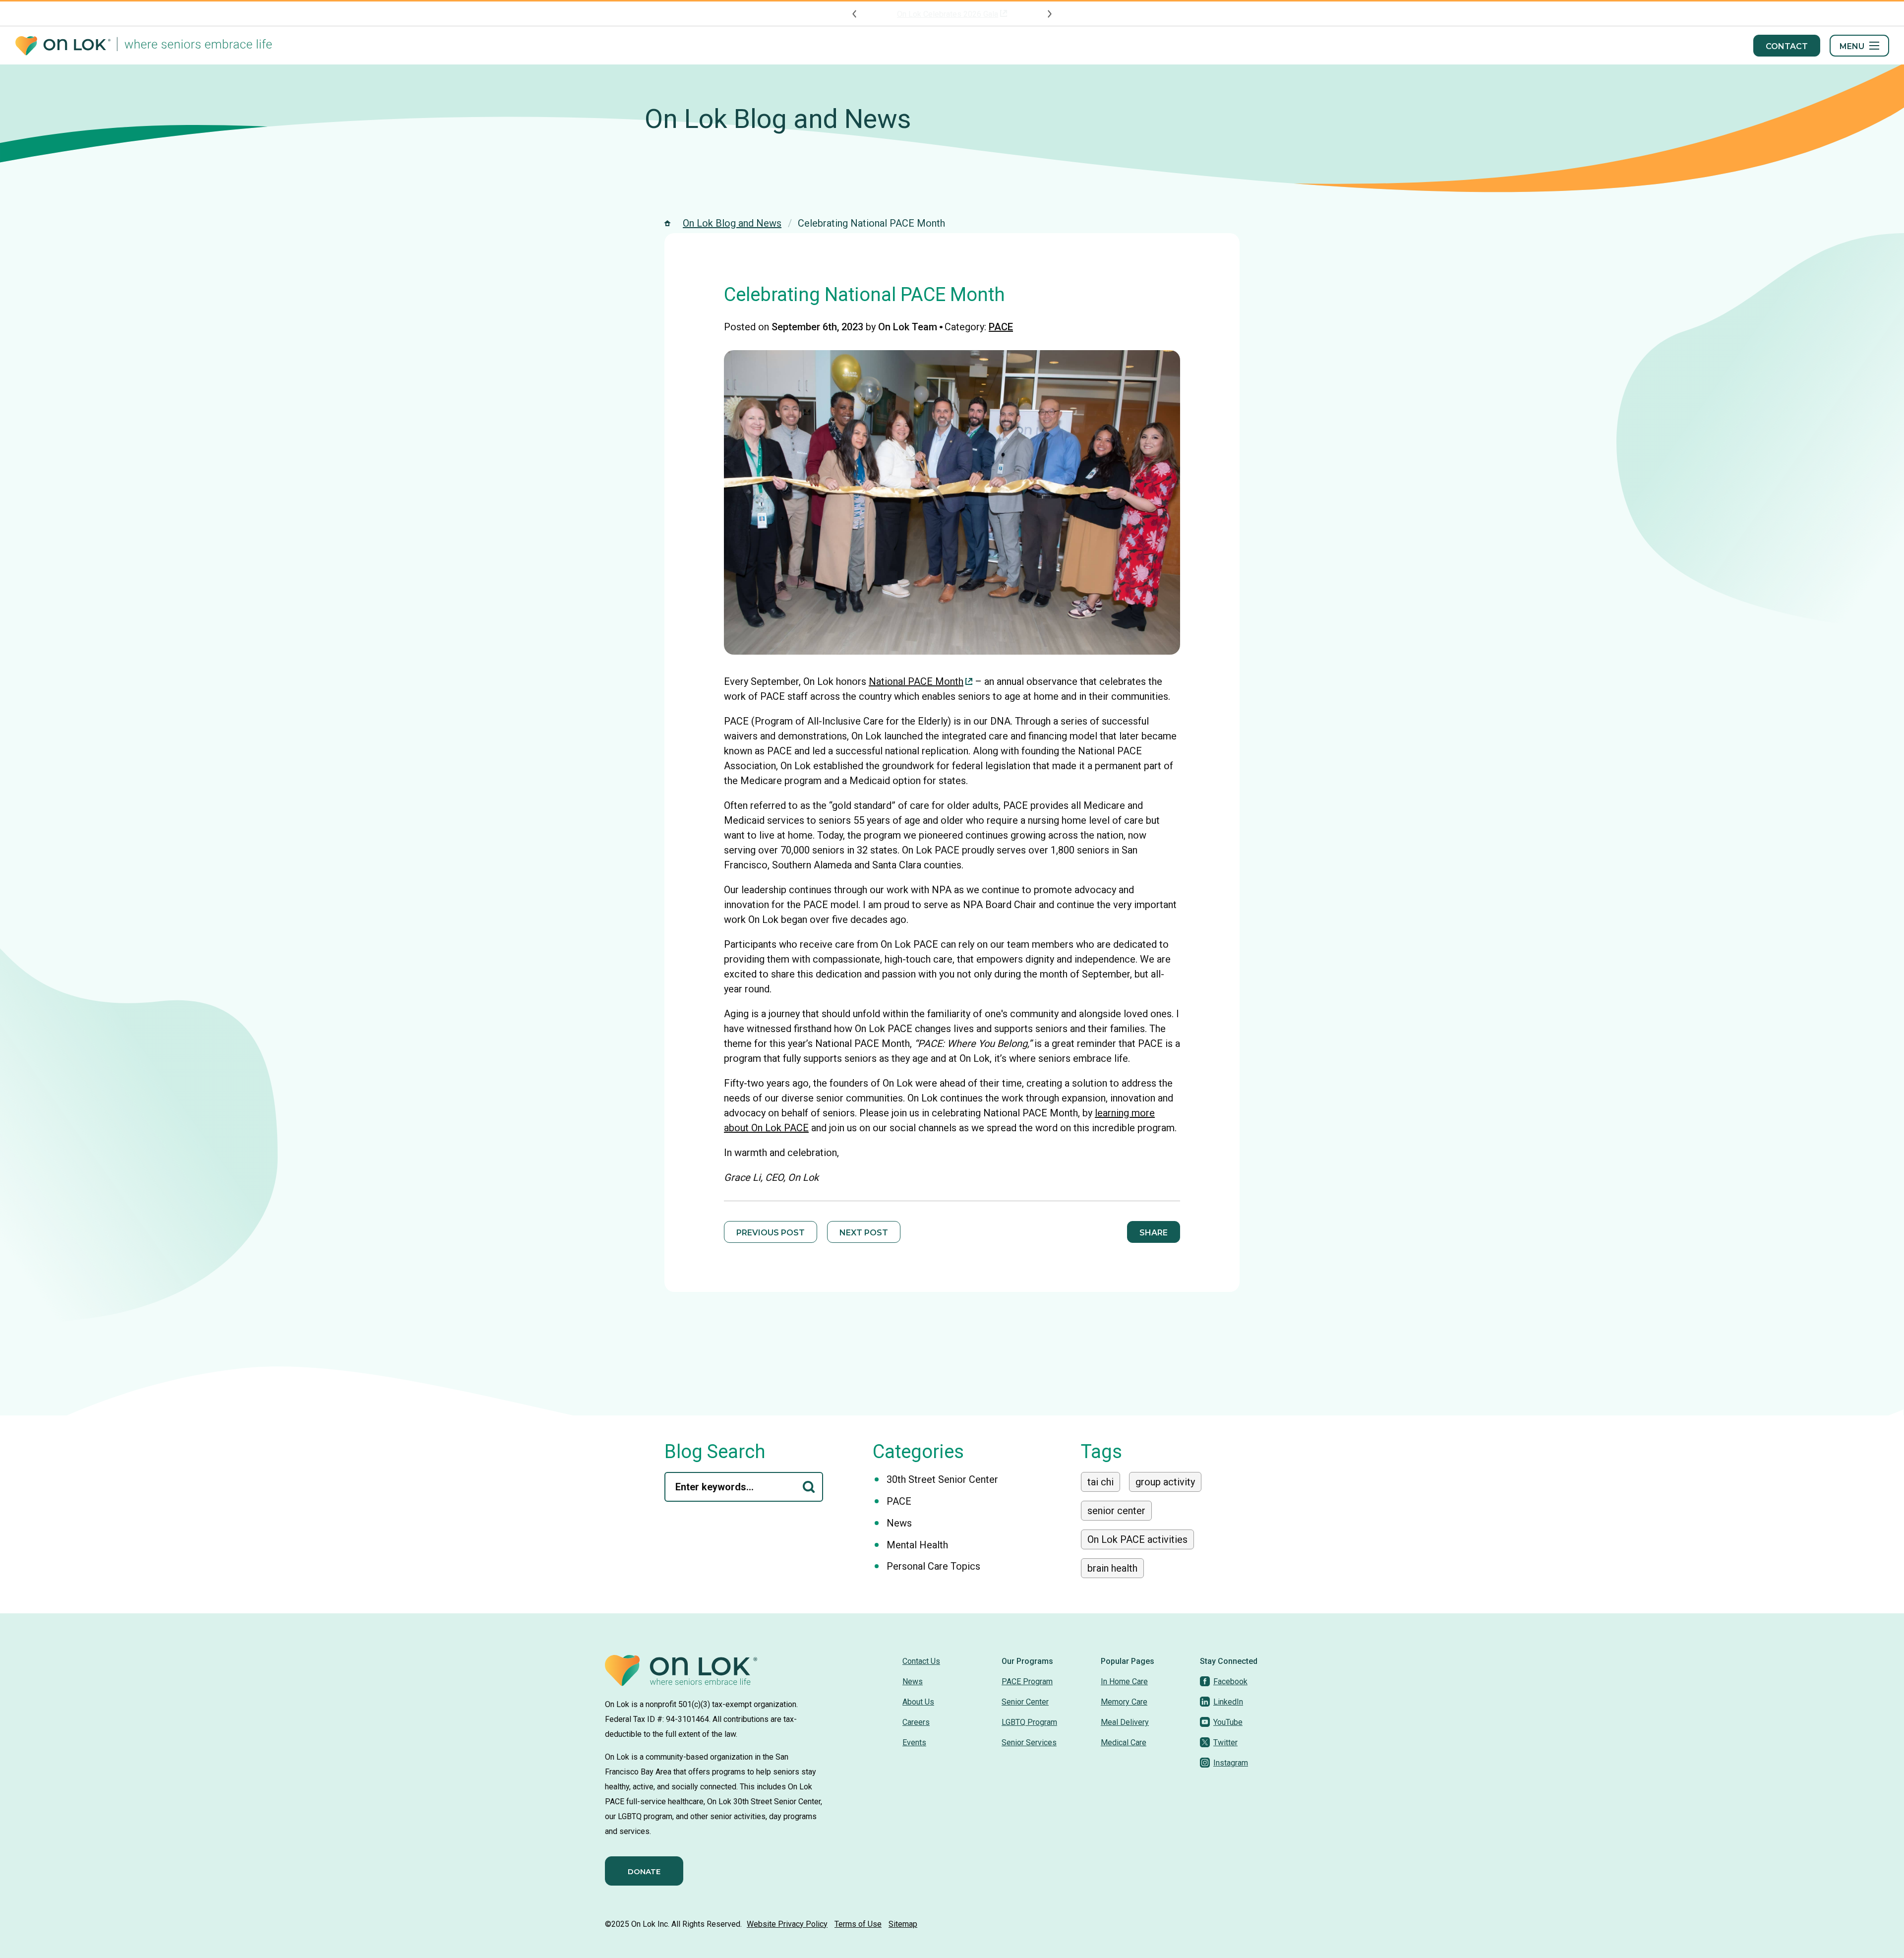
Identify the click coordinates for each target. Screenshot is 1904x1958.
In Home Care (1124, 1682)
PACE (1001, 327)
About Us (918, 1702)
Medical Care (1124, 1743)
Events (914, 1743)
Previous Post (771, 1233)
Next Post (864, 1233)
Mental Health (917, 1545)
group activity (1165, 1482)
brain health (1112, 1568)
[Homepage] (144, 46)
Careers (916, 1722)
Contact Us (921, 1661)
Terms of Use (858, 1924)
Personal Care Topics (933, 1566)
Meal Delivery (1125, 1722)
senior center (1116, 1511)
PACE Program (1027, 1682)
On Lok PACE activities (1137, 1539)
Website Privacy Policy (787, 1924)
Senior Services (1029, 1743)
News (899, 1523)
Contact (1787, 46)
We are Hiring (948, 14)
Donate (644, 1871)
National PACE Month (916, 681)
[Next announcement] (1049, 14)
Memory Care (1124, 1702)
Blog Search (715, 1452)
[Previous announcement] (855, 14)
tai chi (1101, 1482)
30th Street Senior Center (942, 1479)
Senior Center (1025, 1702)
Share (1154, 1233)
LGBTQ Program (1029, 1722)
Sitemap (903, 1924)
